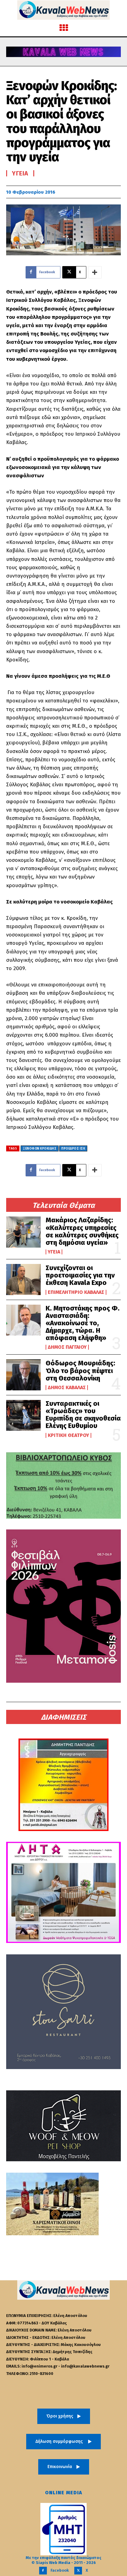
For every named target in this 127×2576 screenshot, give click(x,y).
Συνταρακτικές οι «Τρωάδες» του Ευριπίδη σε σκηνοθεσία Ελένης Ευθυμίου (83, 1415)
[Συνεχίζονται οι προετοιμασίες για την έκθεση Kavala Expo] (23, 1279)
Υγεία (54, 1252)
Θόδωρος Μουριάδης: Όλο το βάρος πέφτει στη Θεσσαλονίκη (80, 1370)
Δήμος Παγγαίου (67, 1347)
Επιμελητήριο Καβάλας (76, 1292)
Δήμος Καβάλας (67, 1388)
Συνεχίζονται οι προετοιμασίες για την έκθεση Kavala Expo (80, 1275)
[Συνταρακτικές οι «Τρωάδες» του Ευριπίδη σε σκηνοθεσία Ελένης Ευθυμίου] (23, 1415)
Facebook (60, 2570)
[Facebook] (43, 2571)
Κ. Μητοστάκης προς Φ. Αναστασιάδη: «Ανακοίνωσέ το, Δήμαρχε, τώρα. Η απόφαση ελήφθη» (83, 1323)
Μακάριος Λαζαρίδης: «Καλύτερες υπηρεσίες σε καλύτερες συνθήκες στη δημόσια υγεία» (82, 1231)
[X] (78, 2571)
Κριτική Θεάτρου (68, 1435)
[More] (95, 272)
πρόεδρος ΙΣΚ (73, 1149)
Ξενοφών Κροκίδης (40, 1149)
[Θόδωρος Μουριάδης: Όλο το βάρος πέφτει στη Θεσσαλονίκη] (23, 1375)
